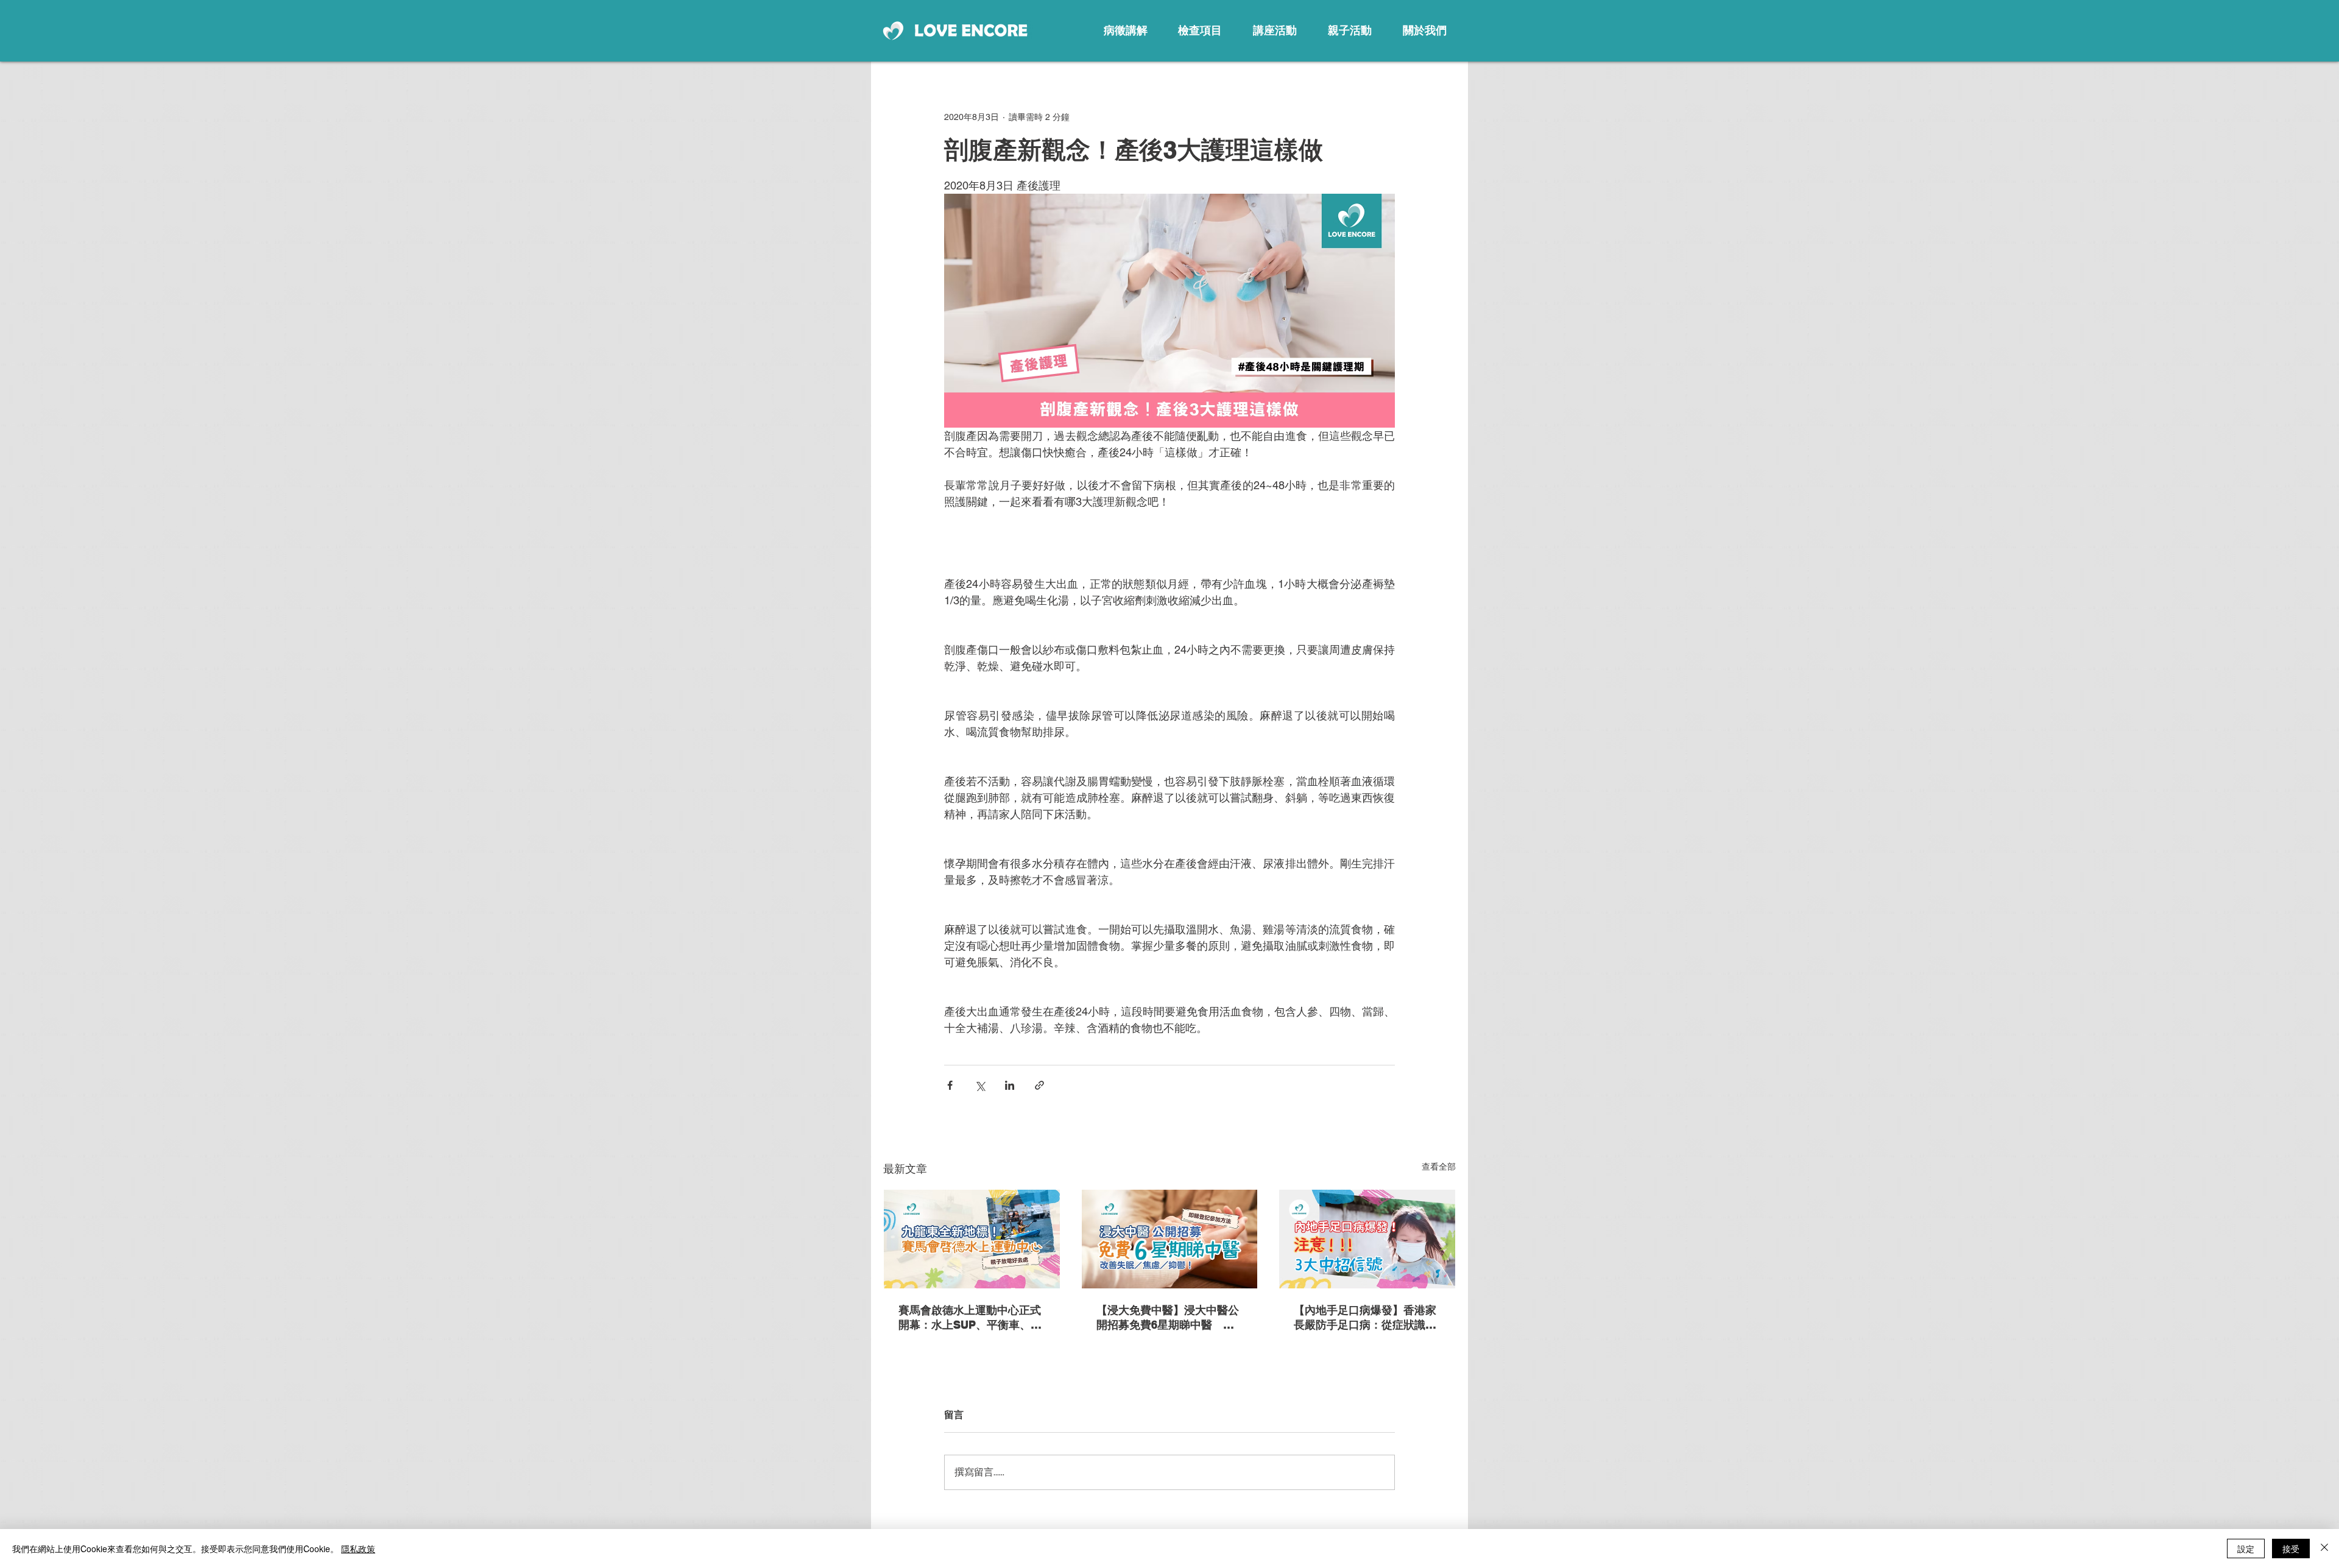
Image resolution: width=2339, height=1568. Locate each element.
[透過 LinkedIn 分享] (1010, 1085)
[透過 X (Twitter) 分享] (980, 1085)
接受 (2291, 1549)
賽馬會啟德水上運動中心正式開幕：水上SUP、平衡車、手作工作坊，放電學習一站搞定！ (970, 1318)
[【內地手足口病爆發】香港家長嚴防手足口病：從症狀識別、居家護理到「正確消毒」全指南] (1367, 1239)
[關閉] (2324, 1549)
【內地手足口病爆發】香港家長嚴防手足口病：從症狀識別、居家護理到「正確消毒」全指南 (1365, 1318)
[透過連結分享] (1039, 1085)
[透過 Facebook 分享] (950, 1085)
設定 (2246, 1549)
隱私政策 (358, 1549)
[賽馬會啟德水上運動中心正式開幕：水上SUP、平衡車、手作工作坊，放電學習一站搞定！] (972, 1239)
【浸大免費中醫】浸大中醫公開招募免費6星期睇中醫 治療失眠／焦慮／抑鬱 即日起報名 (1168, 1318)
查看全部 (1439, 1167)
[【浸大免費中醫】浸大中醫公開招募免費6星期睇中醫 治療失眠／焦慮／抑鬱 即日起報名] (1170, 1239)
